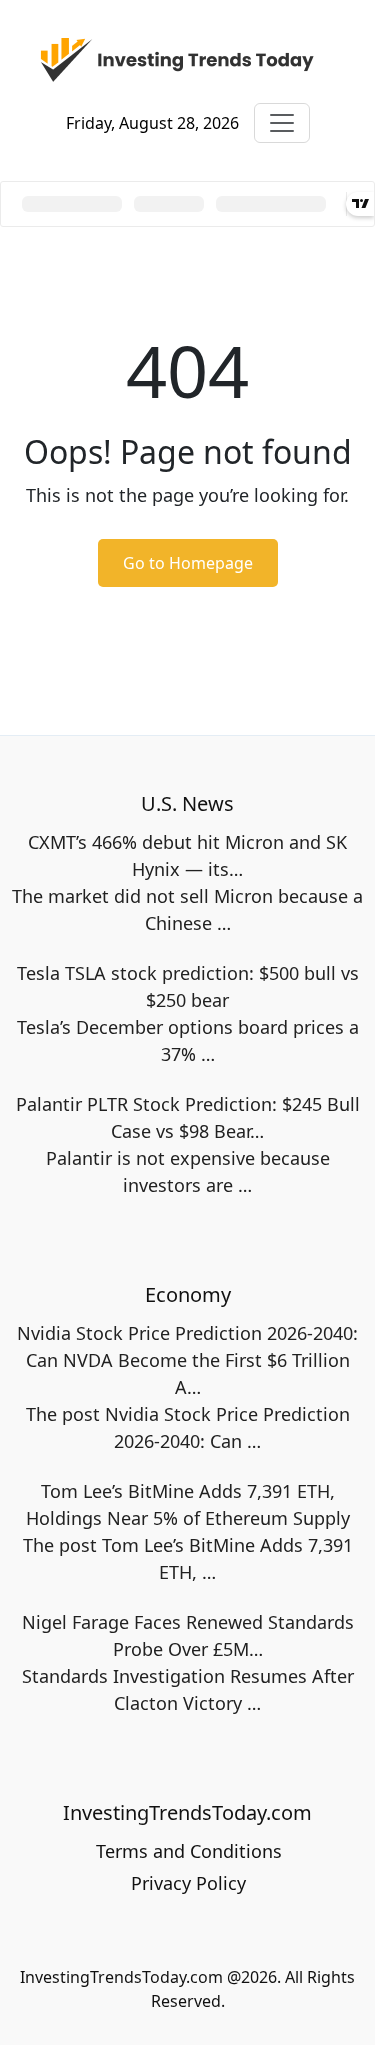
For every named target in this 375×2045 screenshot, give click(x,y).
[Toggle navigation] (282, 123)
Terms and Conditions (189, 1851)
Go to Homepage (188, 563)
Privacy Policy (188, 1883)
